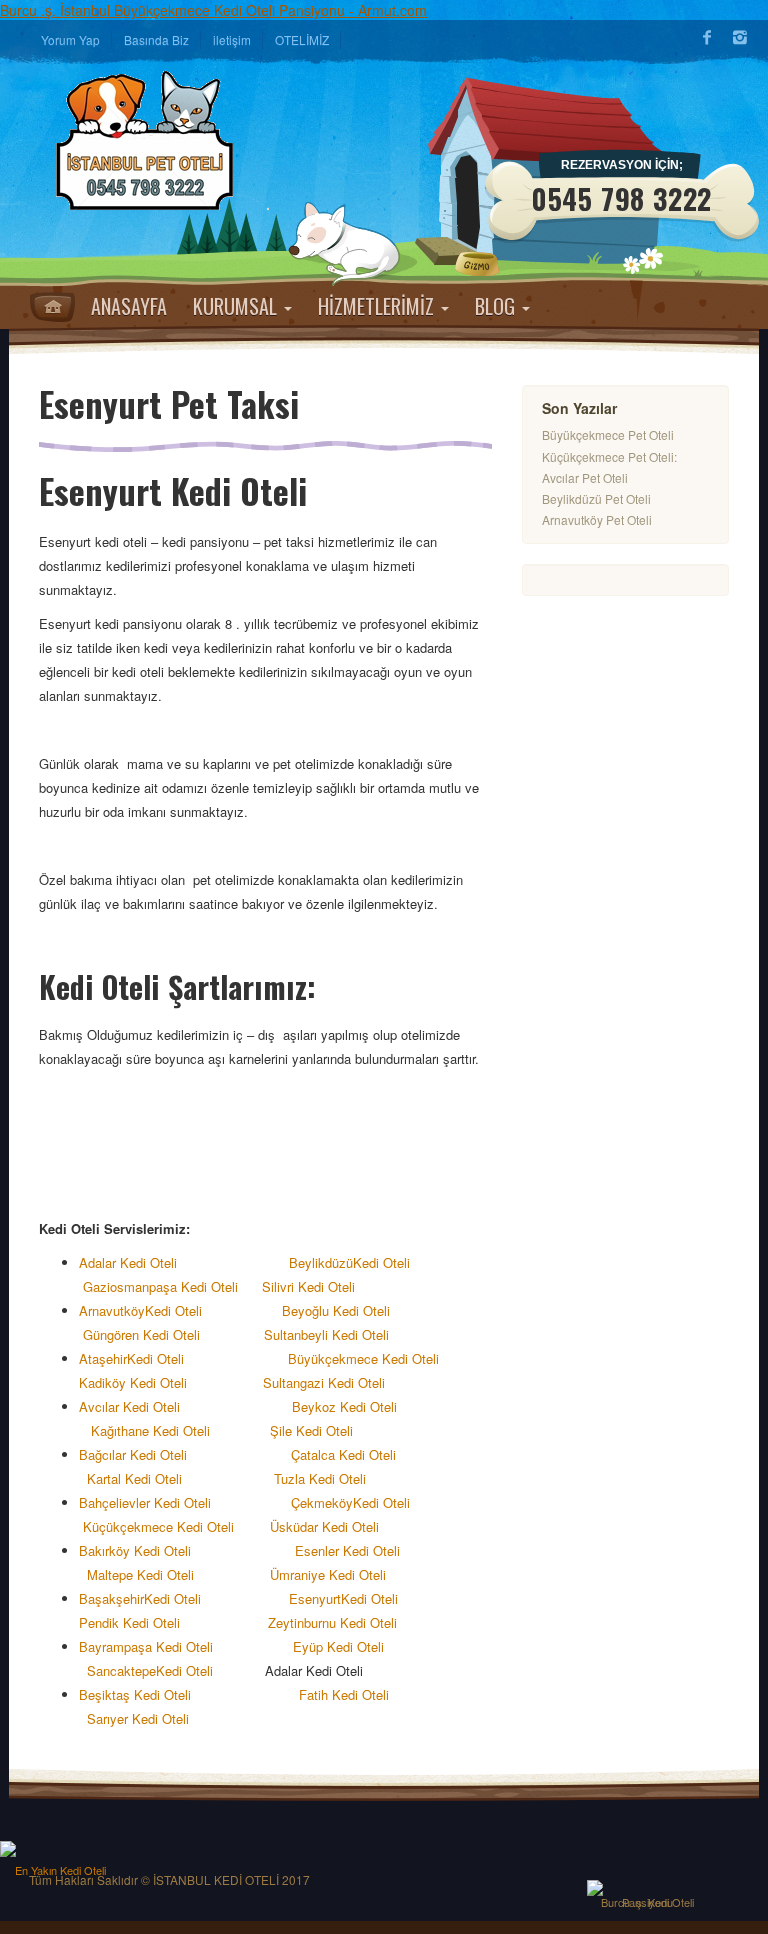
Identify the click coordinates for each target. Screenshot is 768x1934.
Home (52, 307)
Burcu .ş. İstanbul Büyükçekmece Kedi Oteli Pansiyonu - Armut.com (213, 10)
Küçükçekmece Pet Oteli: (609, 456)
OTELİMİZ (302, 39)
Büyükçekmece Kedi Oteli (363, 1358)
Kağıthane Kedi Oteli (152, 1430)
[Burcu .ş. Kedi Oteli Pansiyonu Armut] (647, 1888)
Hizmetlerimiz (378, 306)
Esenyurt (315, 1598)
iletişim (232, 39)
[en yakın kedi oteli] (60, 1849)
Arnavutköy (112, 1310)
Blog (497, 306)
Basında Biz (156, 39)
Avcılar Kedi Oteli (131, 1406)
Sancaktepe (121, 1670)
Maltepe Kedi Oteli (140, 1574)
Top (723, 1897)
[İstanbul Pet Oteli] (154, 140)
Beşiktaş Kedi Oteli (145, 1694)
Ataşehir (103, 1358)
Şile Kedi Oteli (311, 1430)
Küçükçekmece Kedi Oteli (158, 1526)
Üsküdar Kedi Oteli (324, 1526)
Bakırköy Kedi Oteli (149, 1550)
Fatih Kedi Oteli (346, 1694)
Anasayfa (129, 306)
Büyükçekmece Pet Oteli (608, 434)
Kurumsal (237, 306)
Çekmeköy (322, 1502)
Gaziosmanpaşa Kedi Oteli (158, 1286)
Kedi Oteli (381, 1262)
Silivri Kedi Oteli (312, 1286)
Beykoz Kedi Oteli (344, 1406)
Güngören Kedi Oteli (143, 1334)
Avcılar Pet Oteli (585, 477)
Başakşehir (111, 1598)
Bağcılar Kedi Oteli (139, 1454)
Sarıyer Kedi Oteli (140, 1718)
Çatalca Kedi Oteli (345, 1454)
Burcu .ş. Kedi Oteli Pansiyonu (647, 1902)
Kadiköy (102, 1382)
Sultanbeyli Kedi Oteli (330, 1334)
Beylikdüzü (321, 1262)
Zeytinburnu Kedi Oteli (332, 1622)
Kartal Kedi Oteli (134, 1478)
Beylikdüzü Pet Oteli (596, 498)
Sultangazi (293, 1382)
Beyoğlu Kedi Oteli (340, 1310)
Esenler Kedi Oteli (349, 1550)
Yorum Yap (70, 39)
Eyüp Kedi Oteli (352, 1646)
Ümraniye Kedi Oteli (330, 1574)
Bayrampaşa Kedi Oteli (152, 1646)
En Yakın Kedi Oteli (60, 1870)
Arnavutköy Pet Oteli (597, 519)
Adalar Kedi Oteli (134, 1262)
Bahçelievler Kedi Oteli (151, 1502)
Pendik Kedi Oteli (129, 1622)
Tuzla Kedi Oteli (324, 1478)
